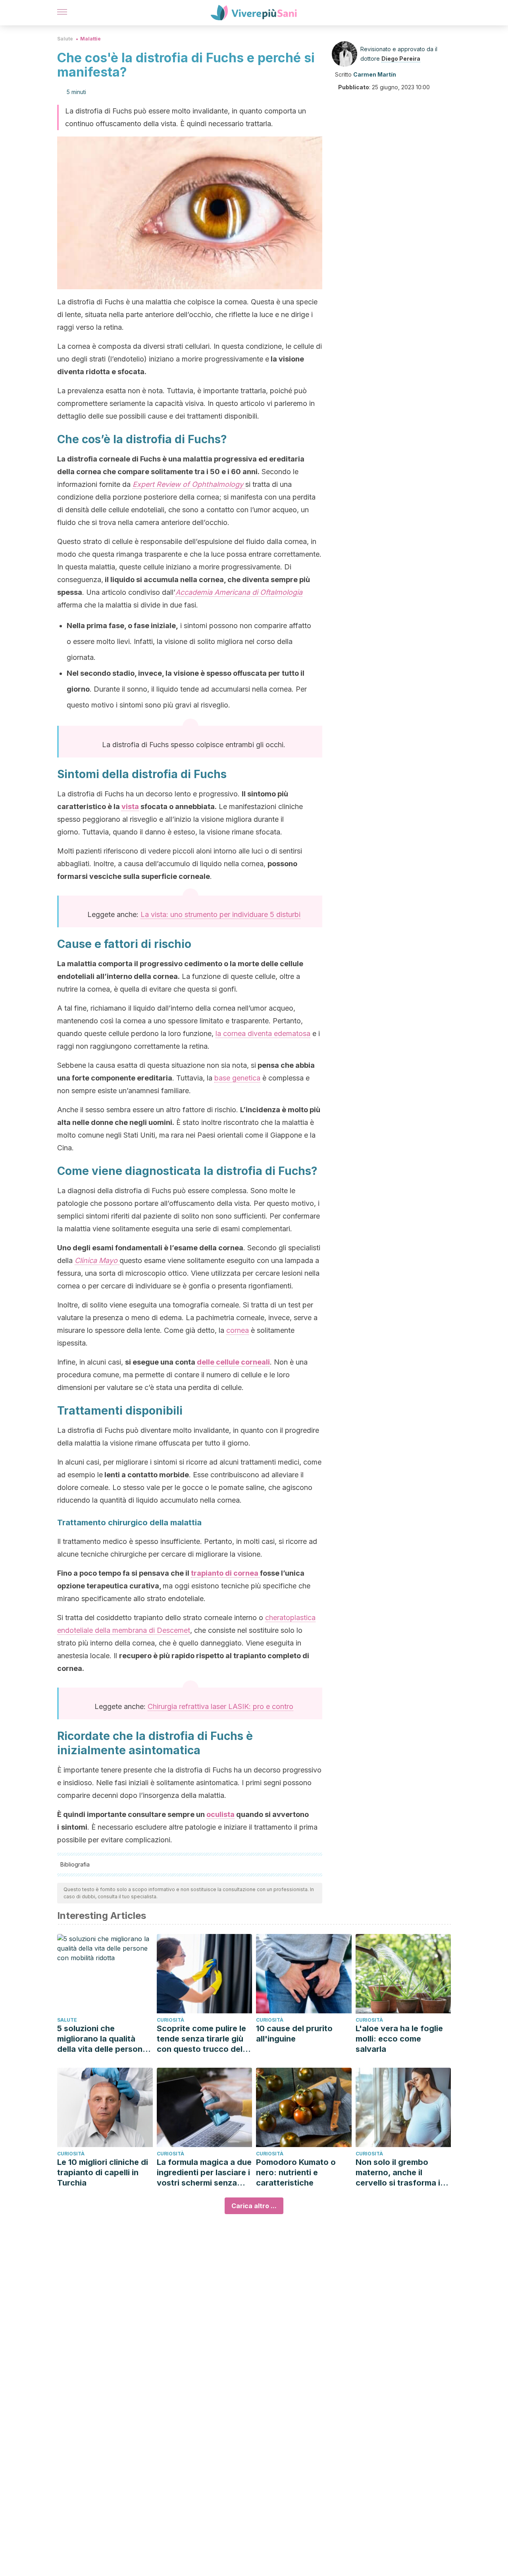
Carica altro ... (254, 2206)
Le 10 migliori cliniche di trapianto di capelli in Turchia (103, 2172)
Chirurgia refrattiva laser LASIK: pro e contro (220, 1706)
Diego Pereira (401, 59)
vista (130, 806)
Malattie (90, 39)
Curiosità (170, 2020)
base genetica (237, 1078)
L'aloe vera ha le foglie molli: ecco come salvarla (399, 2039)
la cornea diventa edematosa (263, 1033)
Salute (65, 39)
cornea (238, 1330)
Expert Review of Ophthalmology (189, 484)
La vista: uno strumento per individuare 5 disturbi (220, 914)
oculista (220, 1814)
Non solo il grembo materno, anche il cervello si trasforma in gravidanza (400, 2173)
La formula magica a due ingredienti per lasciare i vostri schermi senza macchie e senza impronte (204, 2173)
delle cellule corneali (233, 1362)
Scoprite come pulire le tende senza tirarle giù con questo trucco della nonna (203, 2039)
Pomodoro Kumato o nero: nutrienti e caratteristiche (296, 2172)
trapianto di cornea (225, 1573)
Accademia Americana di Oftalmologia (239, 592)
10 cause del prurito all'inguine (294, 2034)
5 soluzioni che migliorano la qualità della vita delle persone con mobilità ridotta (102, 2039)
